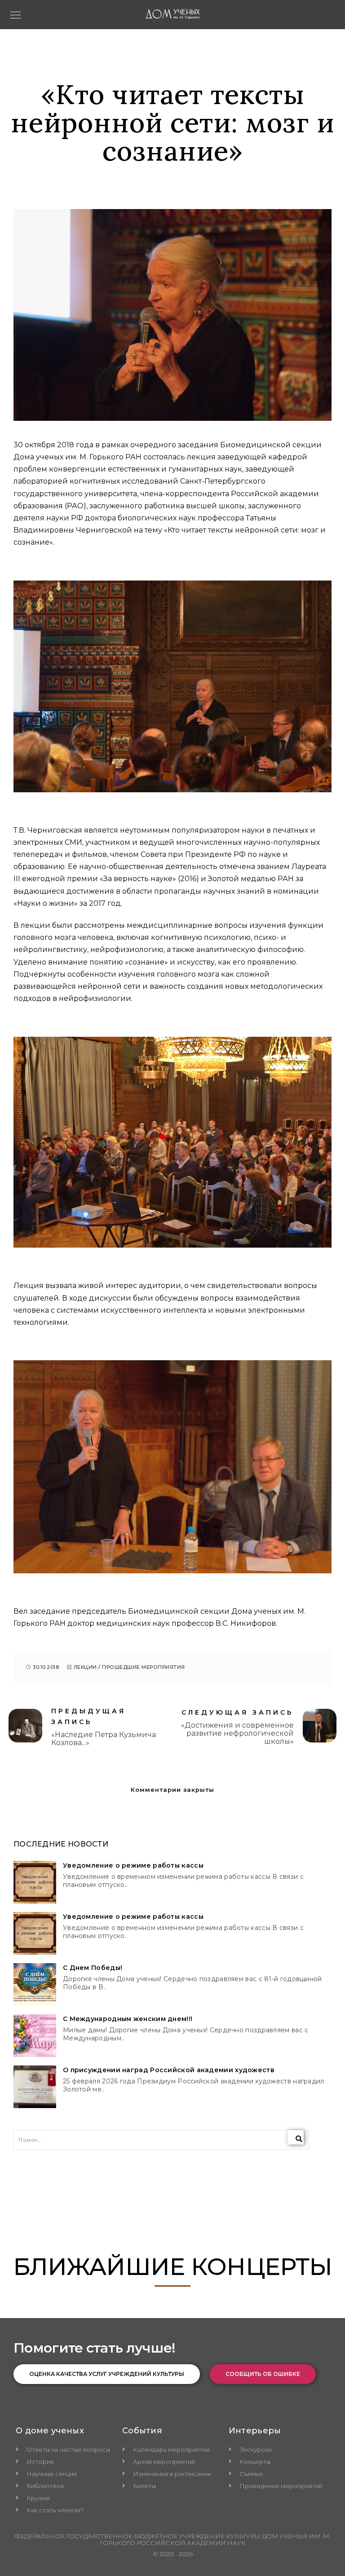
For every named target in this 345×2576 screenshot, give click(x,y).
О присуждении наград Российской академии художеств (169, 2070)
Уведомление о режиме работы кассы (133, 1866)
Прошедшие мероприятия (144, 1667)
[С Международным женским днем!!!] (35, 2036)
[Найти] (296, 2137)
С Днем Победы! (93, 1968)
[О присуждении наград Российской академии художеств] (35, 2087)
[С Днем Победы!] (35, 1984)
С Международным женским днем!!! (128, 2019)
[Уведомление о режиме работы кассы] (35, 1882)
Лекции (85, 1667)
